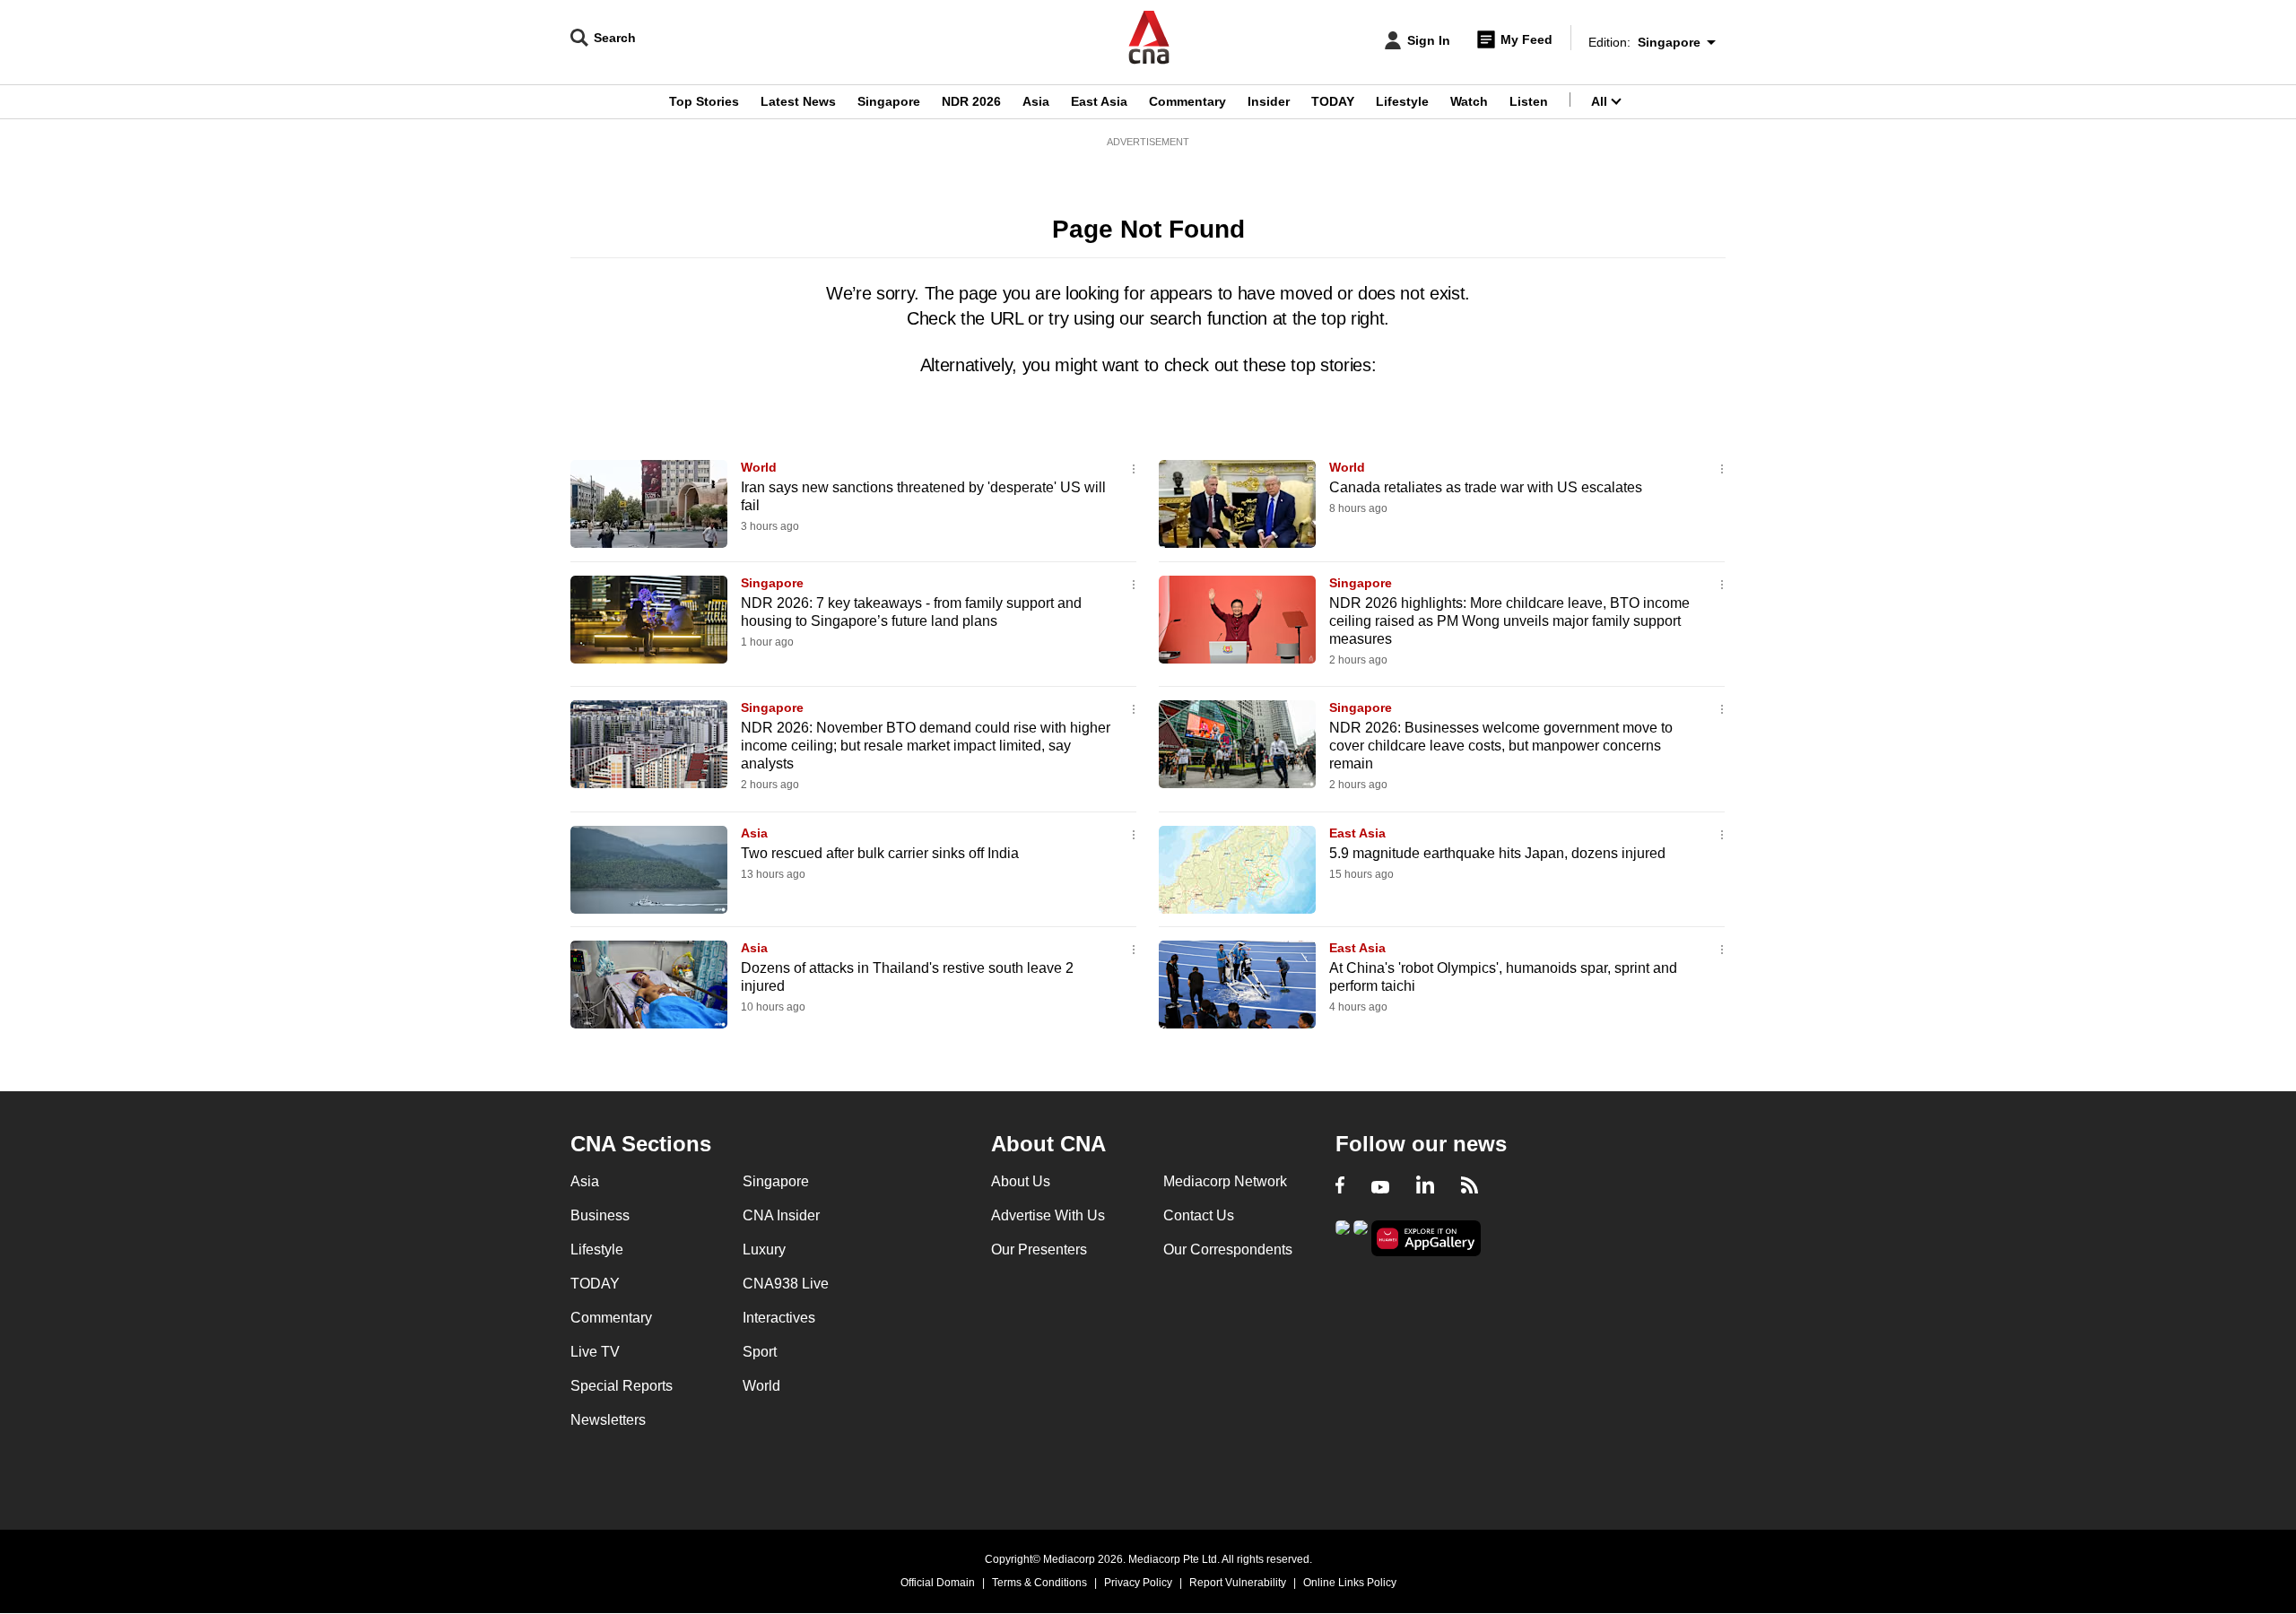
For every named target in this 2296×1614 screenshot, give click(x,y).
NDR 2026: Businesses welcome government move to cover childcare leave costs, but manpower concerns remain (1501, 746)
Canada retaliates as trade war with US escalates (1486, 487)
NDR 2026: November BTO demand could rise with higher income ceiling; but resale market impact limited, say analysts (926, 746)
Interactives (779, 1318)
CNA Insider (781, 1215)
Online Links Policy (1350, 1583)
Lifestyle (1402, 101)
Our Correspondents (1228, 1250)
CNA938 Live (786, 1284)
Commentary (1187, 101)
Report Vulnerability (1238, 1583)
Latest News (798, 101)
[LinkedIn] (1425, 1187)
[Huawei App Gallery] (1426, 1239)
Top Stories (704, 101)
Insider (1269, 101)
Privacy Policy (1138, 1583)
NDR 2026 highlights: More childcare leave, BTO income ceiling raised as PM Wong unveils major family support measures (1509, 621)
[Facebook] (1340, 1187)
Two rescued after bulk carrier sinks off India (880, 853)
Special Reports (622, 1386)
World (759, 467)
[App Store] (1361, 1237)
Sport (760, 1352)
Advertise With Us (1048, 1215)
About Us (1021, 1181)
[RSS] (1470, 1187)
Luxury (764, 1250)
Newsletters (608, 1420)
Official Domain (938, 1583)
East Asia (1099, 101)
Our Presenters (1039, 1250)
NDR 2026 (971, 101)
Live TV (595, 1352)
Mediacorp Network (1225, 1181)
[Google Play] (1343, 1237)
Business (600, 1215)
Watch (1469, 101)
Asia (1036, 101)
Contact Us (1199, 1215)
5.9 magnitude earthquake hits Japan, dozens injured (1497, 853)
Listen (1529, 101)
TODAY (1333, 101)
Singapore (889, 101)
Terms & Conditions (1039, 1583)
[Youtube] (1380, 1187)
